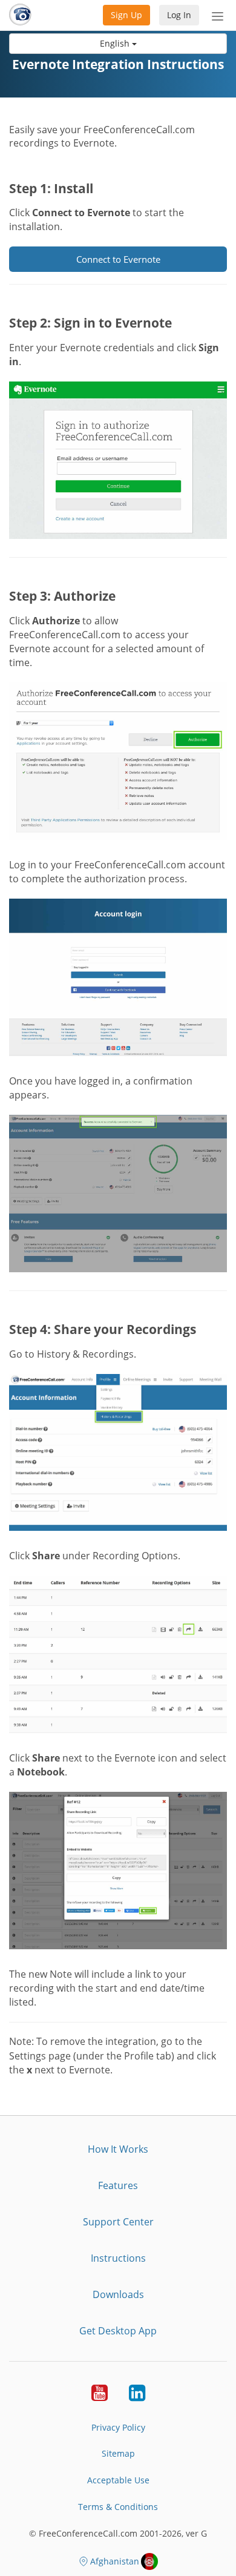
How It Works (118, 2149)
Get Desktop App (118, 2331)
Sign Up (126, 15)
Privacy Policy (118, 2427)
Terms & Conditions (118, 2507)
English (116, 43)
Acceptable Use (118, 2480)
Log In (179, 15)
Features (118, 2185)
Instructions (118, 2258)
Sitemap (118, 2453)
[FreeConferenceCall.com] (20, 15)
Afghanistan (115, 2561)
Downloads (118, 2294)
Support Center (118, 2222)
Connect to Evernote (118, 259)
